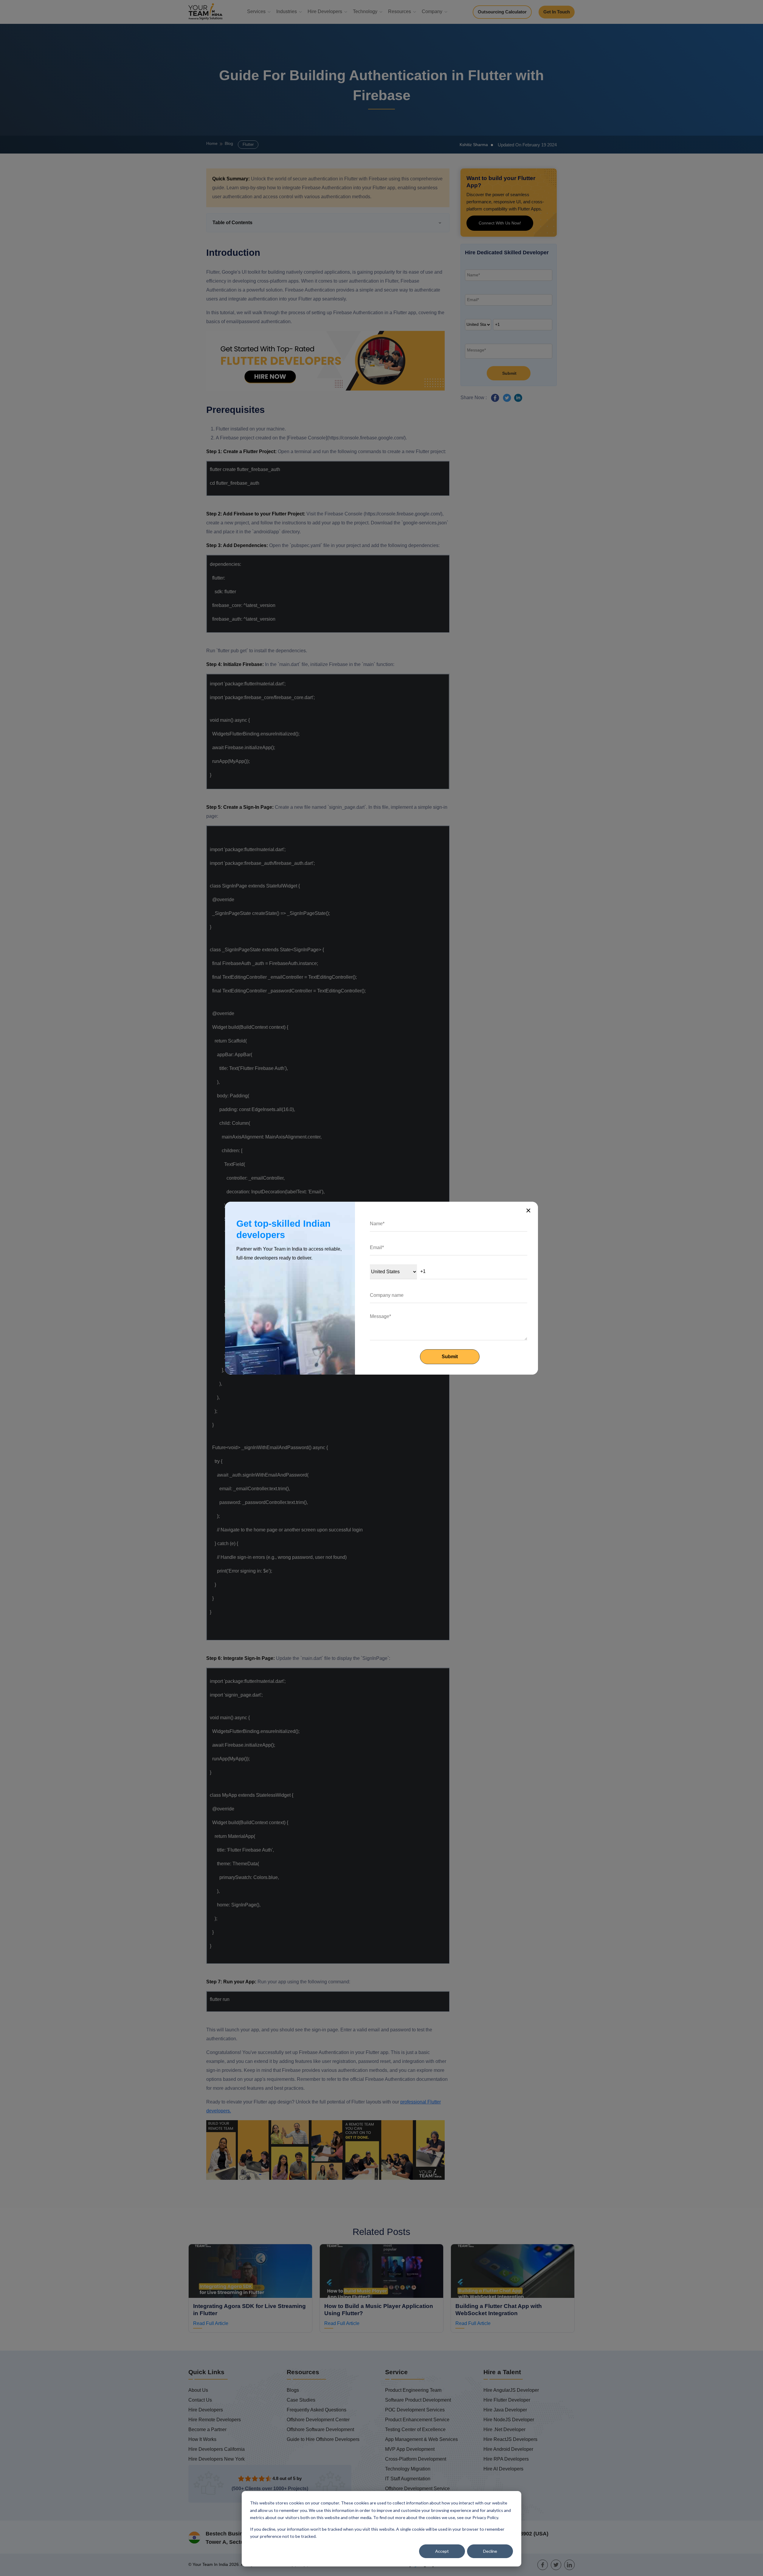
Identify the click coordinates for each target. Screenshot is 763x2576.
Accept (442, 2551)
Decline (490, 2551)
